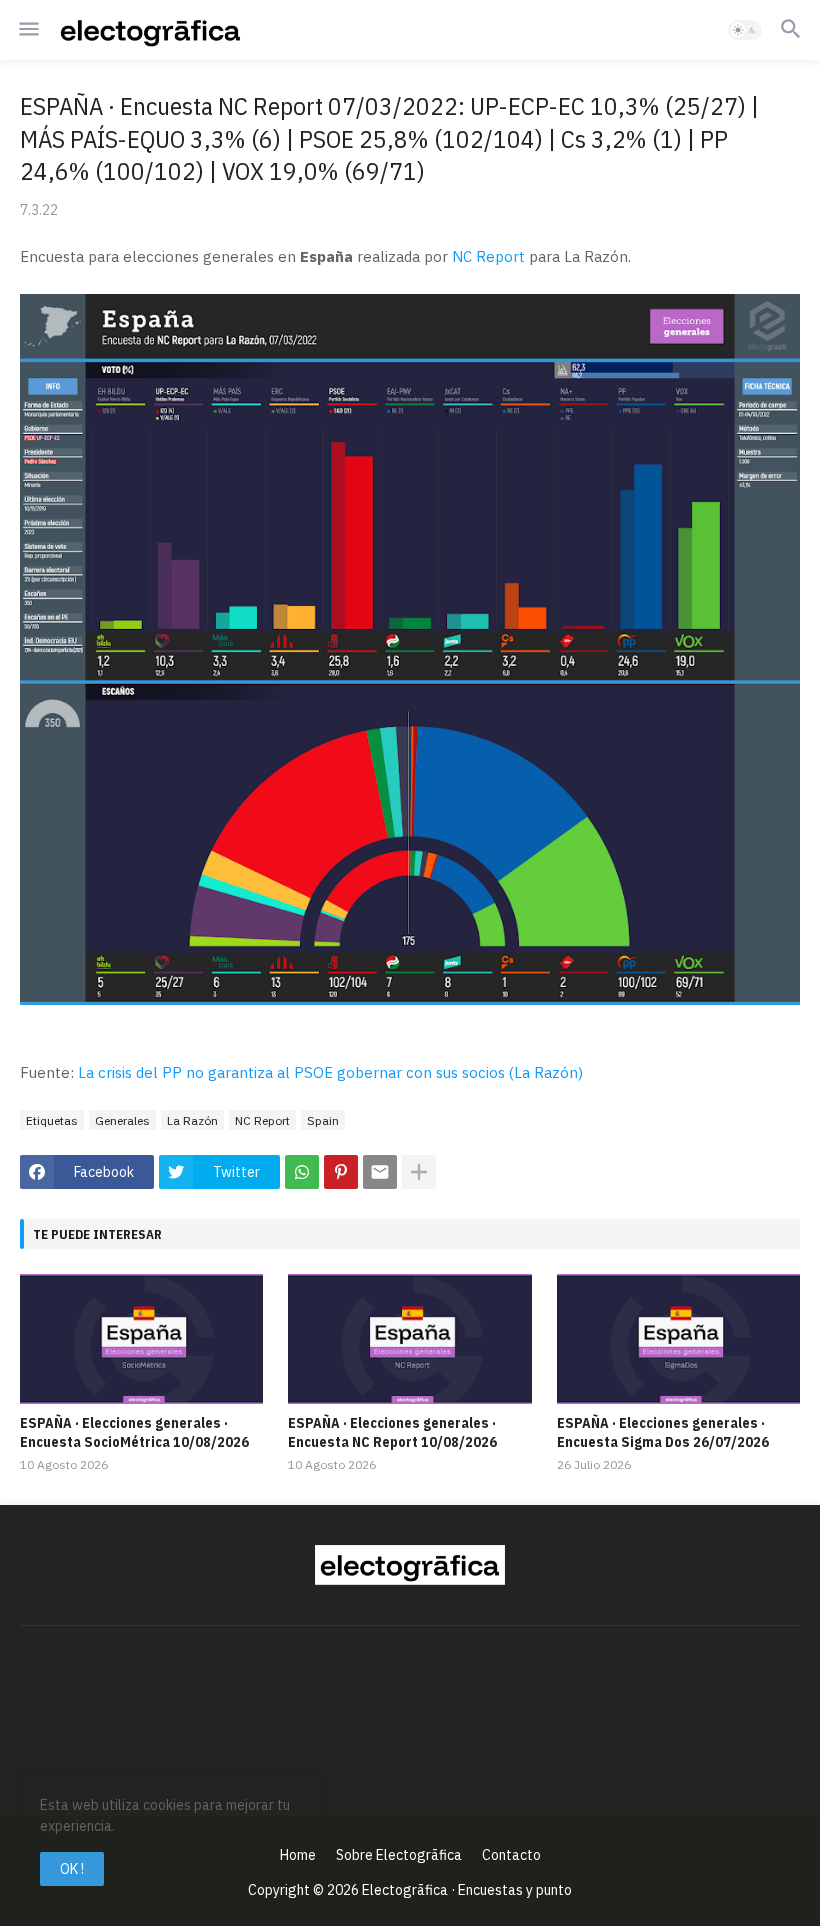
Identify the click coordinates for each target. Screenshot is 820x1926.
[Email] (380, 1172)
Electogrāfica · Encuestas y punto (467, 1890)
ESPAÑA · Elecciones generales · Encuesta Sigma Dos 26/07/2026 (663, 1432)
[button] (27, 30)
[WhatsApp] (302, 1172)
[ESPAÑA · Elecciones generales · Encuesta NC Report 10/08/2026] (409, 1339)
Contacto (511, 1855)
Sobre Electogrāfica (399, 1855)
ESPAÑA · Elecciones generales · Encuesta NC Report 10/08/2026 (392, 1432)
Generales (122, 1120)
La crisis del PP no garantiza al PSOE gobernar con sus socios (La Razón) (330, 1072)
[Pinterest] (341, 1172)
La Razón (192, 1120)
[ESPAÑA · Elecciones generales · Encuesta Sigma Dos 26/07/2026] (678, 1339)
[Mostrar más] (419, 1172)
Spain (323, 1120)
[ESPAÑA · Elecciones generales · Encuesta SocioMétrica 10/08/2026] (141, 1339)
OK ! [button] (72, 1869)
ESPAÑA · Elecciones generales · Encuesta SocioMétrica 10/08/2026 (134, 1432)
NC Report (488, 256)
